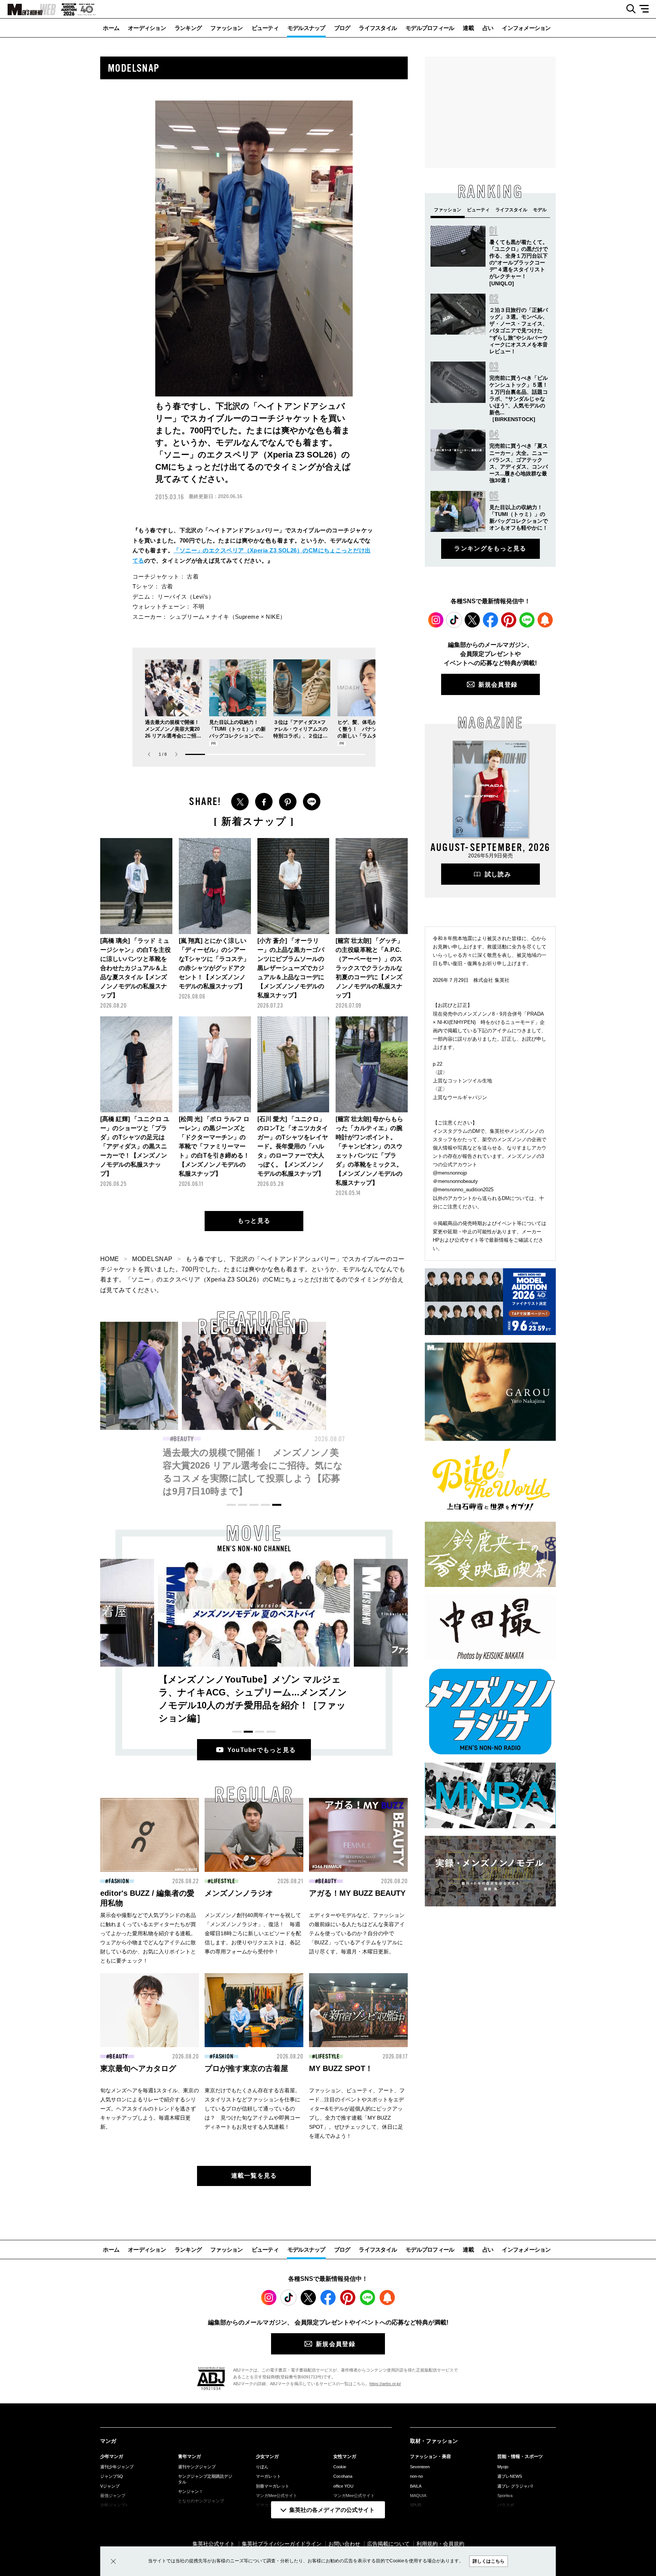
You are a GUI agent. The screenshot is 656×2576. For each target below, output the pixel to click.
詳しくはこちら (489, 2561)
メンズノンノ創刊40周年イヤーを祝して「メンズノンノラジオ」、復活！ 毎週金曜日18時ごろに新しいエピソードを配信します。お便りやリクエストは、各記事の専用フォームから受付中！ (253, 1933)
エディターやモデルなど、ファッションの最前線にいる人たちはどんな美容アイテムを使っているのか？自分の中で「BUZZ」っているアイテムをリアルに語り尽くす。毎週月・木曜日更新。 (357, 1933)
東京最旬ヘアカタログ (138, 2068)
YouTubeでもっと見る (262, 1750)
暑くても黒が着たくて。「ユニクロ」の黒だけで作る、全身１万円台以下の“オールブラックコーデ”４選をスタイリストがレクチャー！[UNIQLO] (519, 263)
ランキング (188, 28)
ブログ (342, 28)
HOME (110, 1259)
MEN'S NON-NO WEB (28, 9)
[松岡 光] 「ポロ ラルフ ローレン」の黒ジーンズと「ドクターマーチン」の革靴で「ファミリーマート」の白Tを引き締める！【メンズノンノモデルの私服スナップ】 (214, 1146)
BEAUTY (184, 1439)
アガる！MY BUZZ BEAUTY (357, 1893)
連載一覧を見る (254, 2176)
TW (240, 802)
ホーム (111, 28)
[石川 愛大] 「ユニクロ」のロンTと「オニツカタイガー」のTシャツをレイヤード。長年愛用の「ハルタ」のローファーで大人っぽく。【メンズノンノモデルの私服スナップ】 (293, 1146)
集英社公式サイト (214, 2544)
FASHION (119, 1881)
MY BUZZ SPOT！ (341, 2068)
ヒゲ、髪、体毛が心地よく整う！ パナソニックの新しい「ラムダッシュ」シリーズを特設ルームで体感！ (365, 736)
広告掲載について (388, 2544)
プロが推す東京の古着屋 (246, 2068)
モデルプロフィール (430, 28)
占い (488, 28)
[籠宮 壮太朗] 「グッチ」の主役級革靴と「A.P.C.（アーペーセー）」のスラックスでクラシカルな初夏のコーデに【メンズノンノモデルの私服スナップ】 (369, 968)
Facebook (490, 620)
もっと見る (254, 1221)
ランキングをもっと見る (490, 548)
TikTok (454, 620)
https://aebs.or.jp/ (385, 2384)
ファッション (227, 28)
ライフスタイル (378, 28)
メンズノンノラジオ (239, 1893)
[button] (176, 754)
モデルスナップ (306, 28)
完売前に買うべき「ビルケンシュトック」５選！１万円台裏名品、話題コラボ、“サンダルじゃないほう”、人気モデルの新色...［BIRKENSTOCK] (519, 399)
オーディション (147, 28)
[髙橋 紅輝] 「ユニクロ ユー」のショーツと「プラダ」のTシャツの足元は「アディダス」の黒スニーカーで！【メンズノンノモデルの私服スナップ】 (135, 1146)
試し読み (498, 874)
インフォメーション (526, 28)
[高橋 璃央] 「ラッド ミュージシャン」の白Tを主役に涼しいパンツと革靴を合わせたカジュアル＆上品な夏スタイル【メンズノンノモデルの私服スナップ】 (136, 968)
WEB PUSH (545, 620)
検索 (628, 9)
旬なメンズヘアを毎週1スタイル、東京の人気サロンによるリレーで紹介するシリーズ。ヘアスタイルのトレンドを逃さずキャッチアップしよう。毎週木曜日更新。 (150, 2109)
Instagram (436, 620)
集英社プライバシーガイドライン (282, 2544)
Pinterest (509, 620)
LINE (312, 802)
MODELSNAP (152, 1259)
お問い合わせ (344, 2544)
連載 (468, 28)
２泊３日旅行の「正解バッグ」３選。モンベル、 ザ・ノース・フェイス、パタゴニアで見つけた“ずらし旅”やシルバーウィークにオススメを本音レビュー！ (519, 331)
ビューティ (265, 28)
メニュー (647, 9)
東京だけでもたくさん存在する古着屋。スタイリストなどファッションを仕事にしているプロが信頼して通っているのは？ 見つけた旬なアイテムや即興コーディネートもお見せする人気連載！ (252, 2109)
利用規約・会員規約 (440, 2544)
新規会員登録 (498, 685)
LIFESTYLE (223, 1881)
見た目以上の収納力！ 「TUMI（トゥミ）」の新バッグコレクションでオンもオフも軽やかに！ (104, 1465)
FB (264, 802)
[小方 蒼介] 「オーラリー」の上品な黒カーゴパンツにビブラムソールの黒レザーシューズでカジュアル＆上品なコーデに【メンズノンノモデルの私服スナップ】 (291, 968)
